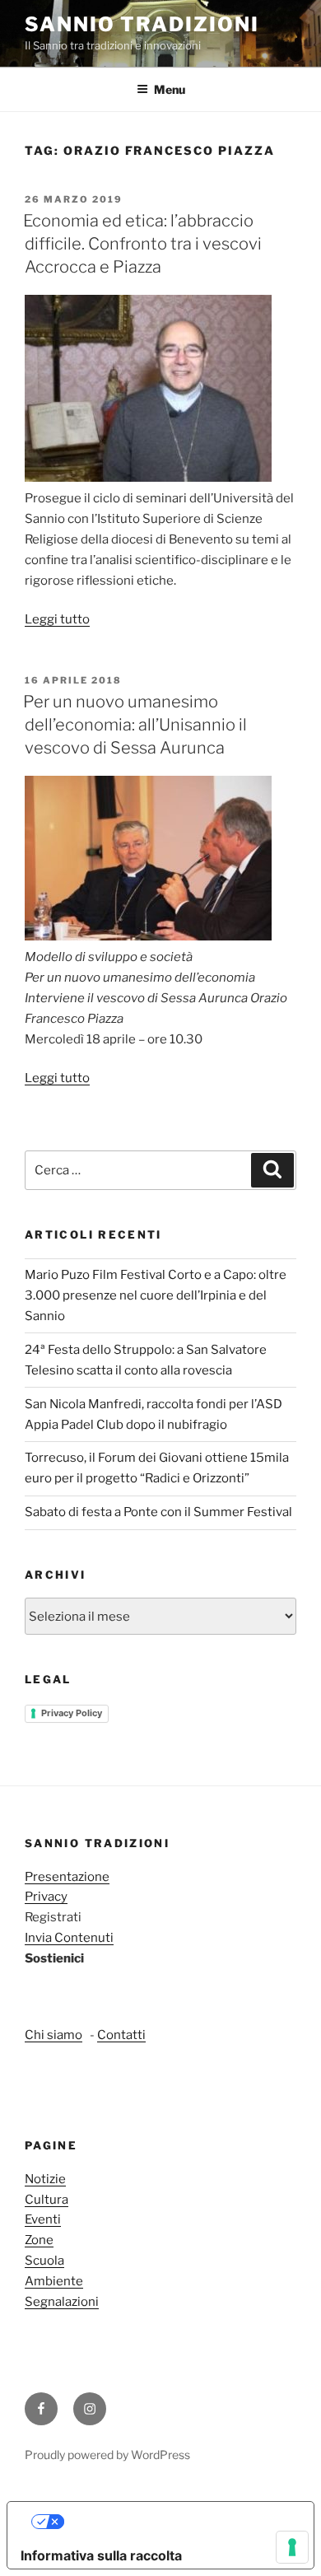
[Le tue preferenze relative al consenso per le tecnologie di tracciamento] (292, 2547)
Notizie (45, 2179)
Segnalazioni (62, 2302)
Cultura (47, 2200)
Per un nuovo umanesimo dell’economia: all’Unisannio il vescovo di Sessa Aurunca (135, 725)
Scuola (44, 2261)
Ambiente (54, 2281)
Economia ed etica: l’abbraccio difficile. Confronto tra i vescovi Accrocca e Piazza (142, 244)
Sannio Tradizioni (142, 24)
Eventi (43, 2219)
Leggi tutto (57, 619)
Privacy (46, 1897)
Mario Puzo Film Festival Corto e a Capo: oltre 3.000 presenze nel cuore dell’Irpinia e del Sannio (156, 1295)
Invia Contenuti (69, 1938)
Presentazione (67, 1877)
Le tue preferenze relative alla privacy (177, 2522)
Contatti (121, 2035)
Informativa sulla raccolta (101, 2555)
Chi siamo (53, 2035)
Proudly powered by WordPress (107, 2455)
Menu (170, 89)
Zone (39, 2240)
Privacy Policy (72, 1713)
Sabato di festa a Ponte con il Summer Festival (158, 1512)
